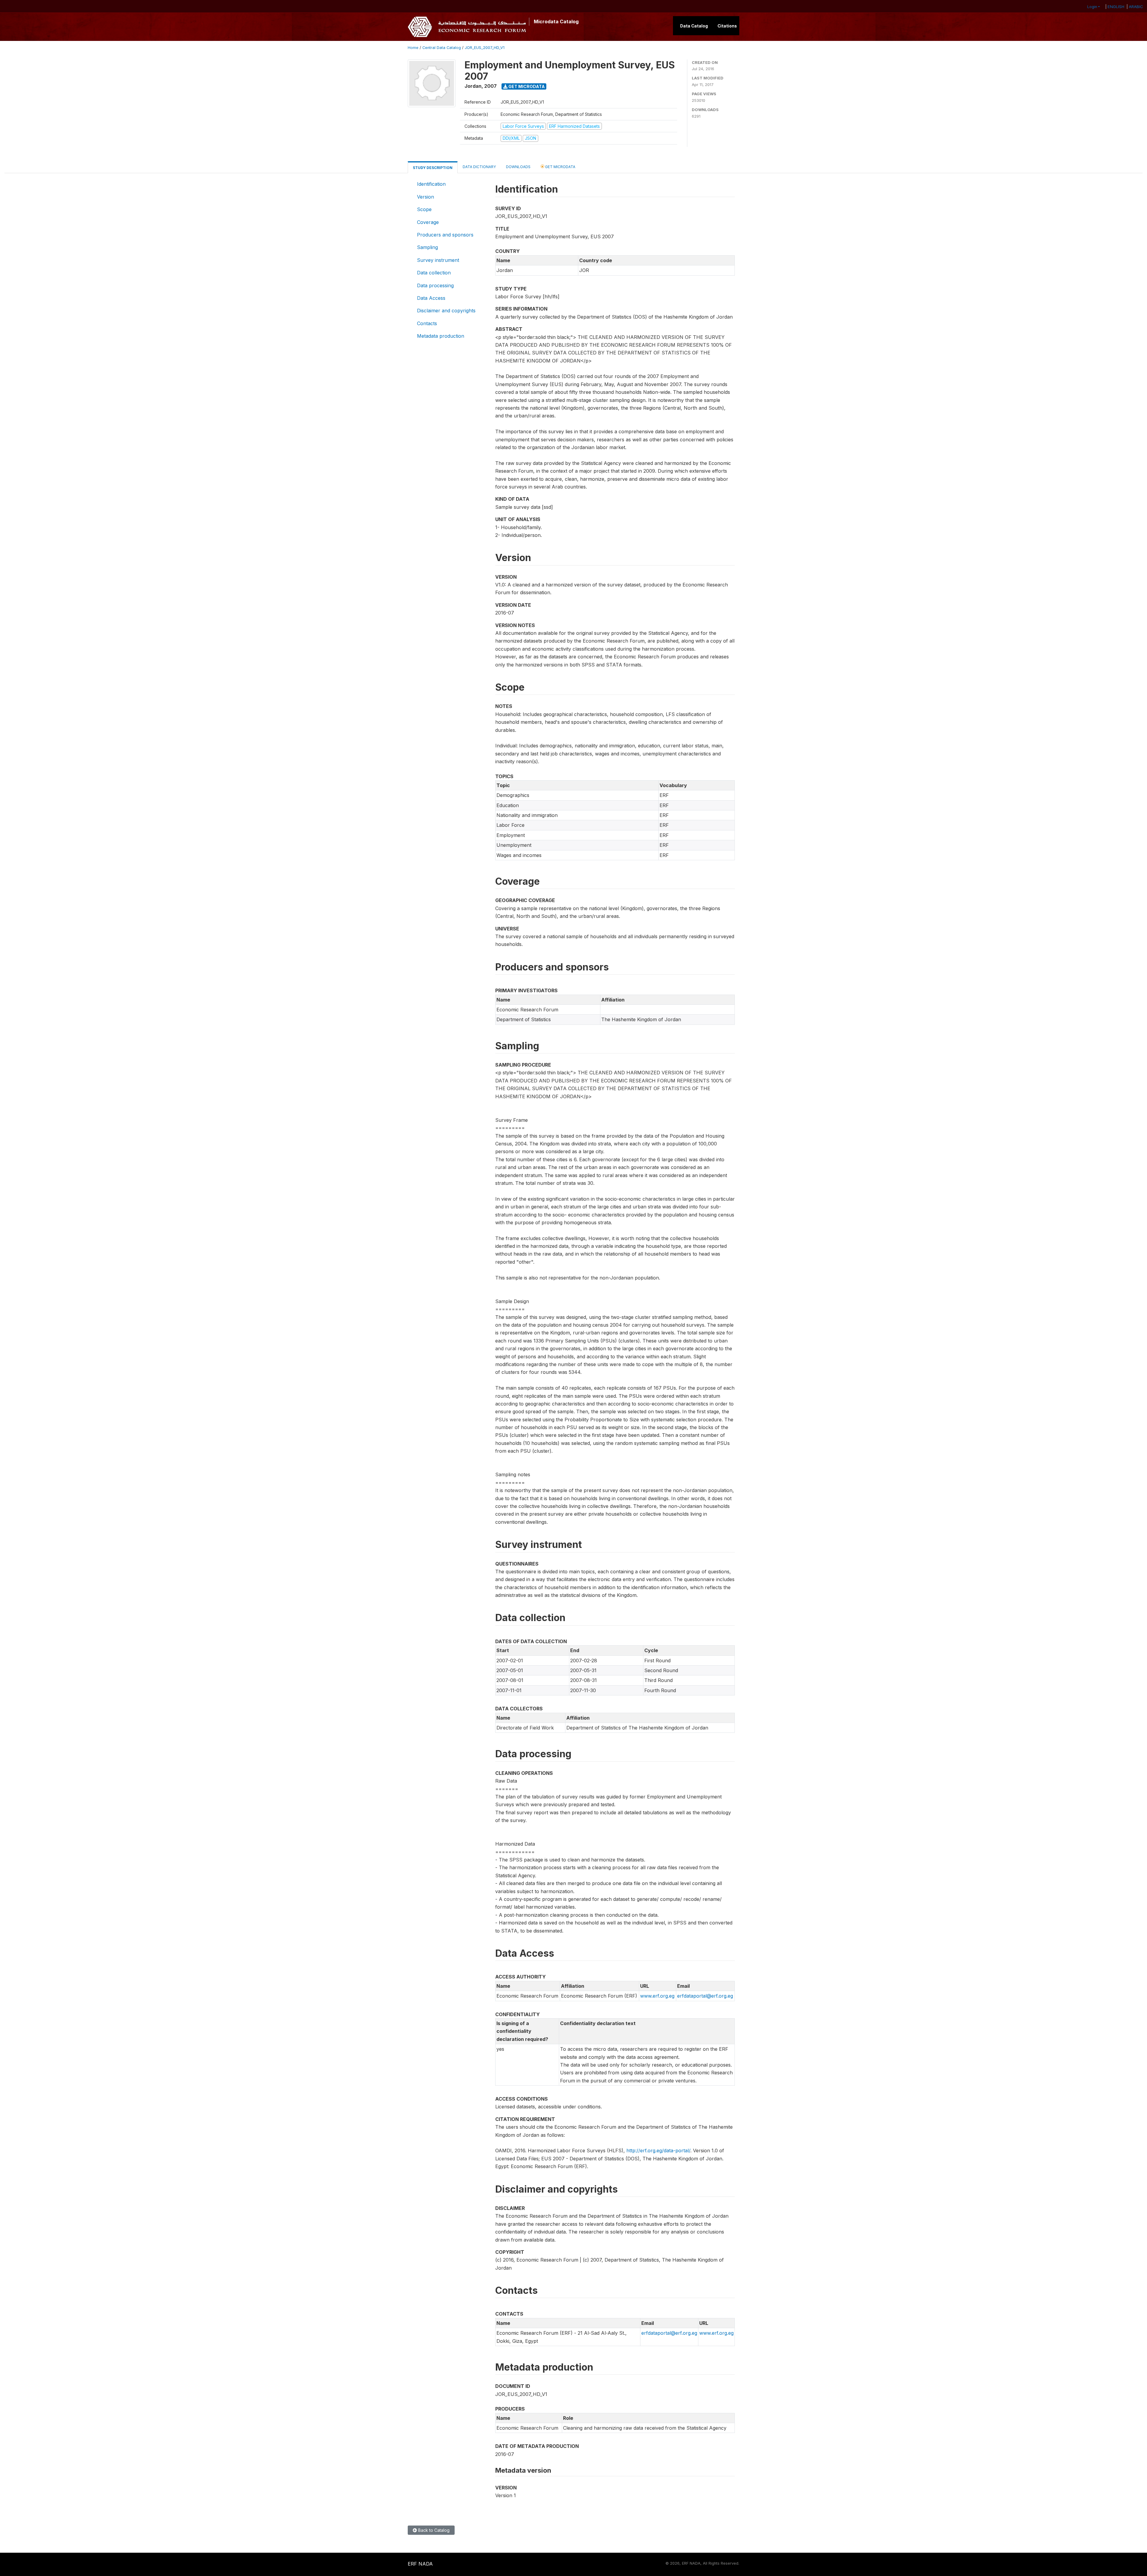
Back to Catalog (433, 2530)
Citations (727, 26)
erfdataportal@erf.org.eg (705, 1996)
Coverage (428, 222)
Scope (424, 209)
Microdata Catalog (556, 21)
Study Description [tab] (433, 168)
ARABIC (1136, 7)
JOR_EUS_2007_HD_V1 (485, 48)
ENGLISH (1116, 7)
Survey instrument (438, 260)
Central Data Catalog (442, 48)
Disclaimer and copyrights (446, 311)
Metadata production (441, 336)
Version (425, 197)
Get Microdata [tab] (560, 167)
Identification (431, 184)
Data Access (431, 298)
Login (1092, 7)
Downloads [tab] (518, 167)
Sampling (427, 247)
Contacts (427, 323)
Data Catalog (694, 26)
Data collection (434, 273)
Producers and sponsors (445, 235)
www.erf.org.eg (657, 1996)
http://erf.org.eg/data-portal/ (658, 2150)
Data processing (435, 285)
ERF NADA (420, 2564)
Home (413, 48)
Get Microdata (526, 86)
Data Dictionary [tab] (479, 167)
